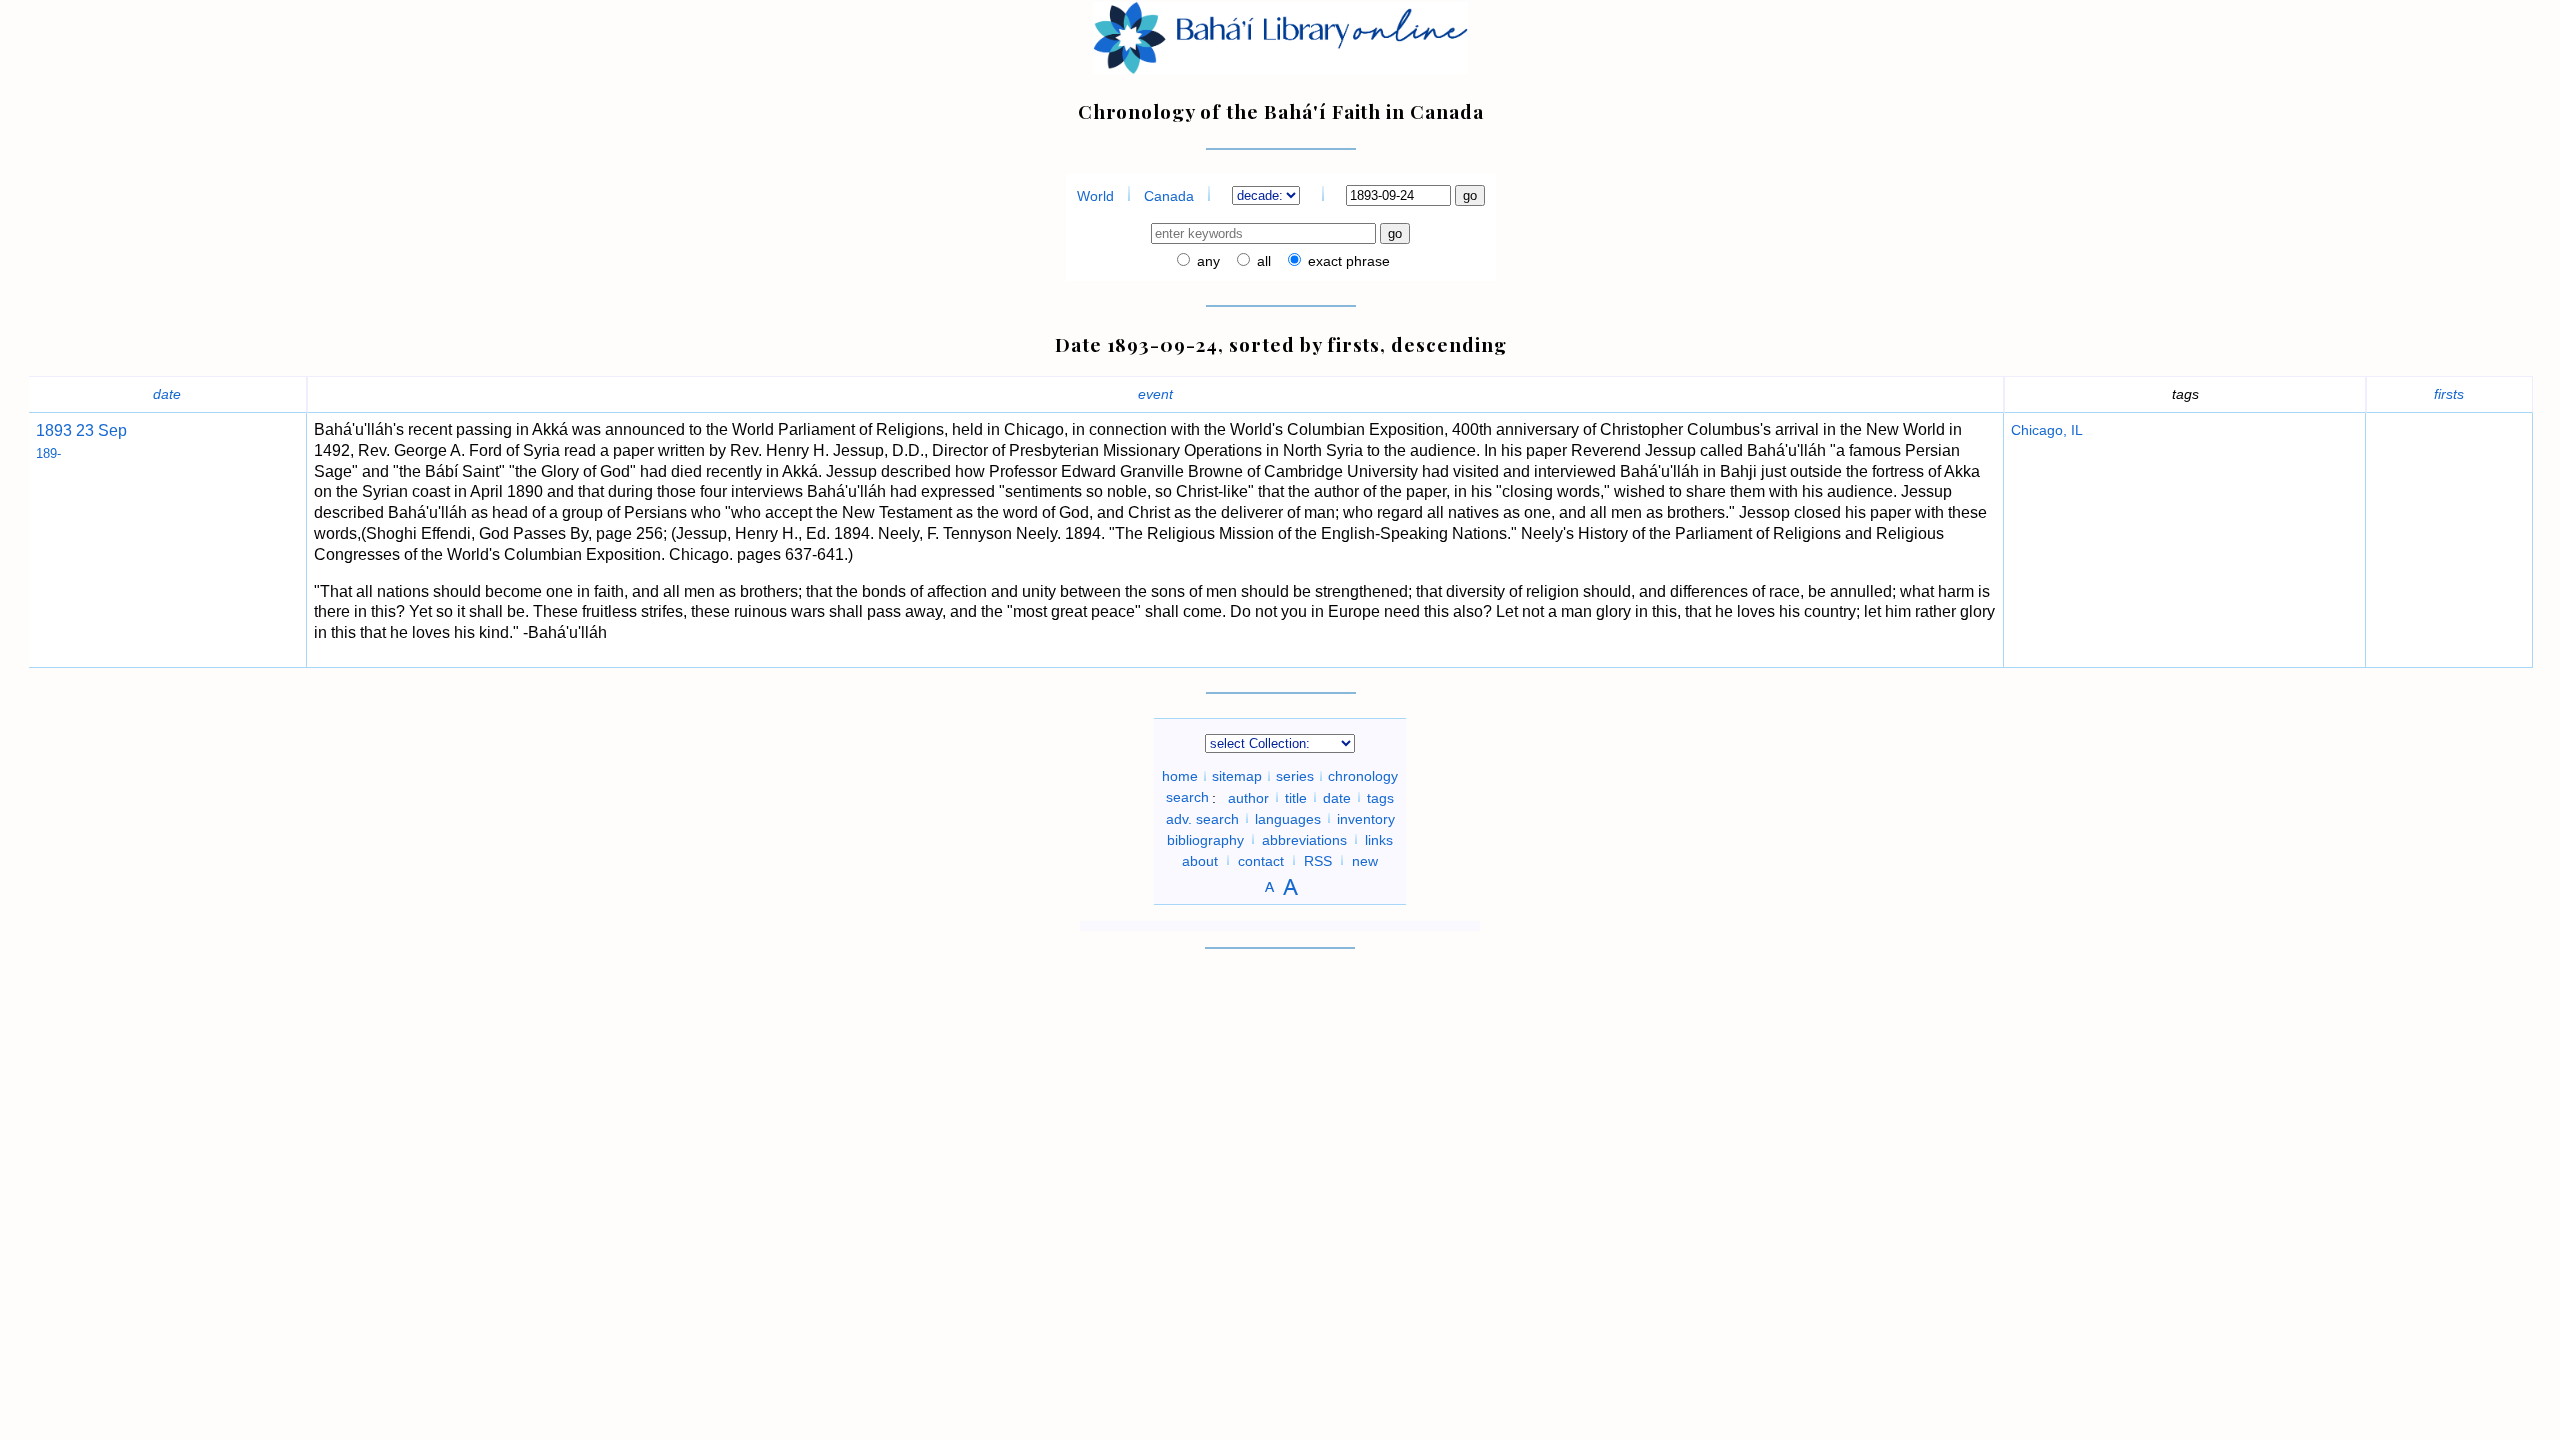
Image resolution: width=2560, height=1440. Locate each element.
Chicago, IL (2047, 430)
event (1155, 394)
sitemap (1237, 776)
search (1187, 797)
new (1365, 860)
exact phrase (1347, 261)
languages (1288, 818)
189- (48, 453)
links (1379, 839)
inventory (1366, 818)
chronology (1363, 776)
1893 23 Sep (81, 430)
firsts (2449, 394)
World (1095, 196)
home (1180, 776)
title (1296, 797)
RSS (1318, 860)
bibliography (1205, 839)
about (1200, 860)
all (1262, 261)
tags (1380, 797)
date (167, 394)
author (1248, 797)
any (1206, 261)
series (1295, 776)
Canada (1169, 196)
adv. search (1202, 818)
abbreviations (1304, 839)
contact (1261, 860)
